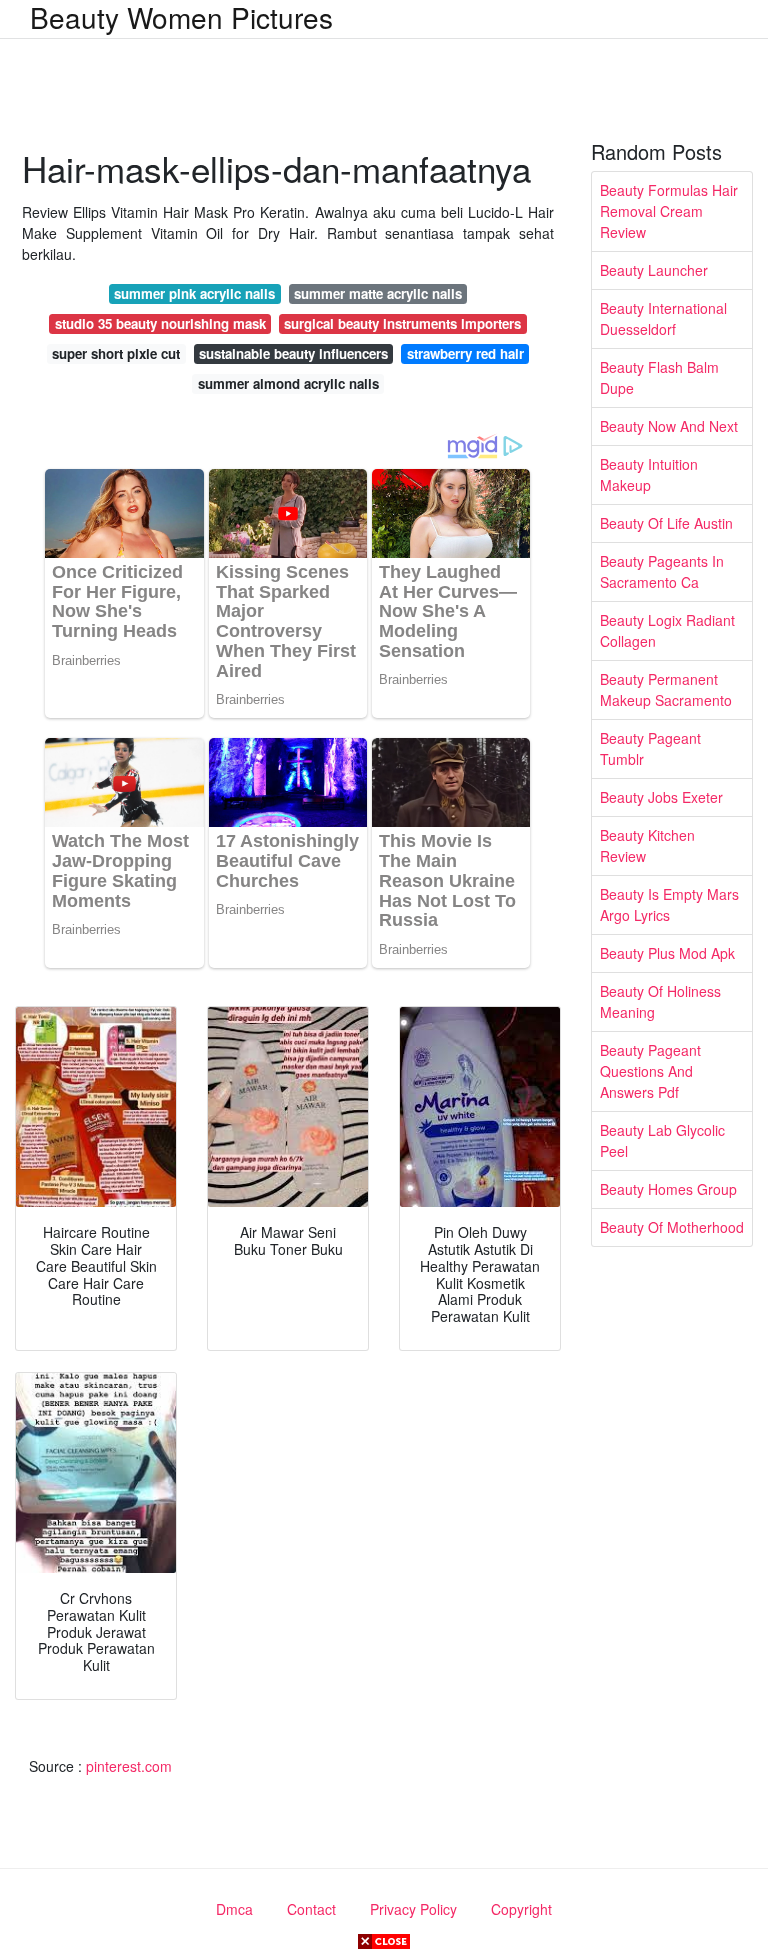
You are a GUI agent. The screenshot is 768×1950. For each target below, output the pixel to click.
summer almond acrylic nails (288, 383)
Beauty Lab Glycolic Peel (662, 1140)
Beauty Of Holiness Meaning (660, 1001)
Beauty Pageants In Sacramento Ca (662, 571)
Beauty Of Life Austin (666, 523)
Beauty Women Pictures (181, 17)
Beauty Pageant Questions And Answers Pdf (650, 1071)
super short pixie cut (116, 353)
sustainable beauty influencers (293, 353)
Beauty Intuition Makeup (649, 474)
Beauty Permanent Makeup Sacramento (666, 689)
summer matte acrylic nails (378, 293)
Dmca (234, 1909)
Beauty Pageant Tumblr (650, 748)
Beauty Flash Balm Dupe (659, 377)
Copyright (521, 1909)
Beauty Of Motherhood (672, 1227)
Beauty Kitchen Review (647, 845)
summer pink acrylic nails (194, 293)
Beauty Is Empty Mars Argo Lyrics (669, 904)
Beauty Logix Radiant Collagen (667, 630)
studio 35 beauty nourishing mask (160, 323)
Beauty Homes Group (668, 1189)
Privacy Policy (413, 1909)
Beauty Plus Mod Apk (667, 953)
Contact (311, 1909)
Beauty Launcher (654, 270)
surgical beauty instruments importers (402, 323)
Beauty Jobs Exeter (661, 797)
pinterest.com (129, 1766)
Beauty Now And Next (669, 426)
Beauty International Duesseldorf (663, 318)
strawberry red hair (465, 353)
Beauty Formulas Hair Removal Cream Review (669, 211)
